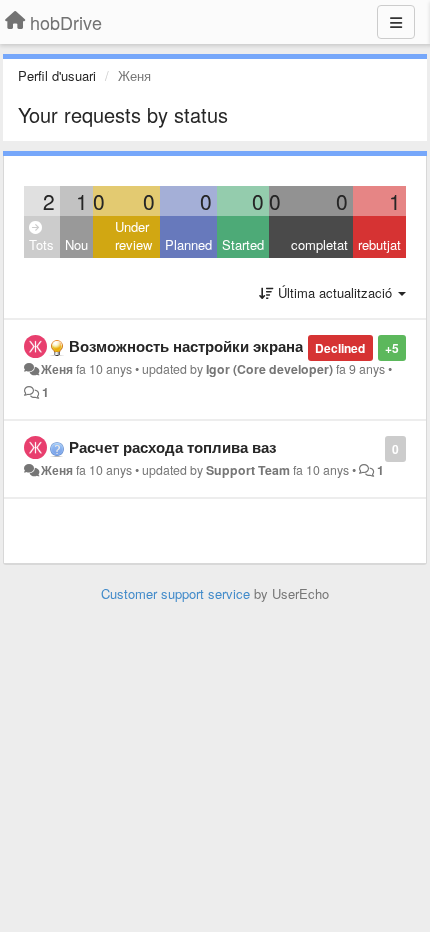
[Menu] (396, 22)
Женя (57, 369)
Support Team (248, 470)
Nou (76, 244)
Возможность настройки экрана (186, 346)
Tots (41, 244)
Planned (188, 244)
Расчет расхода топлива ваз (172, 447)
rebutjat (379, 244)
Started (243, 244)
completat (319, 244)
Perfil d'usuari (57, 75)
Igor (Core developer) (269, 369)
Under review (133, 236)
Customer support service (175, 593)
